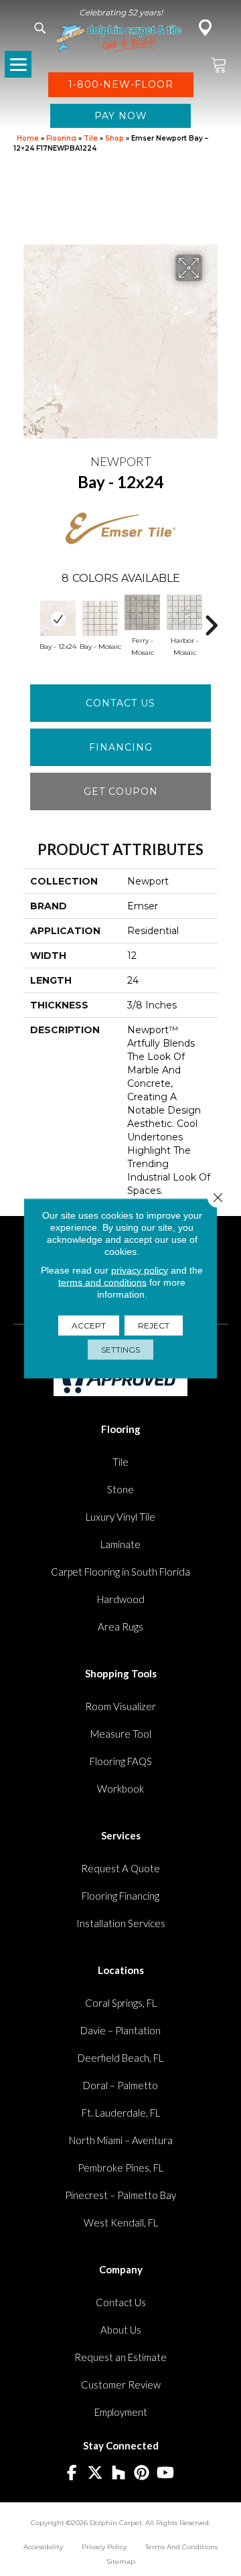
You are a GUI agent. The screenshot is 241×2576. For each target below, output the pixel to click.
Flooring (61, 138)
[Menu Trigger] (18, 64)
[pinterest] (142, 2473)
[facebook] (72, 2473)
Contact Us (120, 703)
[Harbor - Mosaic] (184, 612)
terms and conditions (102, 1282)
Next (211, 619)
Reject (154, 1325)
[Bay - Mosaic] (100, 618)
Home (28, 138)
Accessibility (43, 2547)
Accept (89, 1325)
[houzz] (119, 2473)
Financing (121, 747)
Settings (120, 1349)
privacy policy (140, 1270)
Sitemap (121, 2562)
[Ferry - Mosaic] (142, 612)
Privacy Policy (104, 2547)
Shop (114, 138)
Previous (30, 619)
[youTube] (166, 2473)
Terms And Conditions (181, 2547)
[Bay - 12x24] (58, 618)
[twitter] (95, 2473)
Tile (91, 138)
